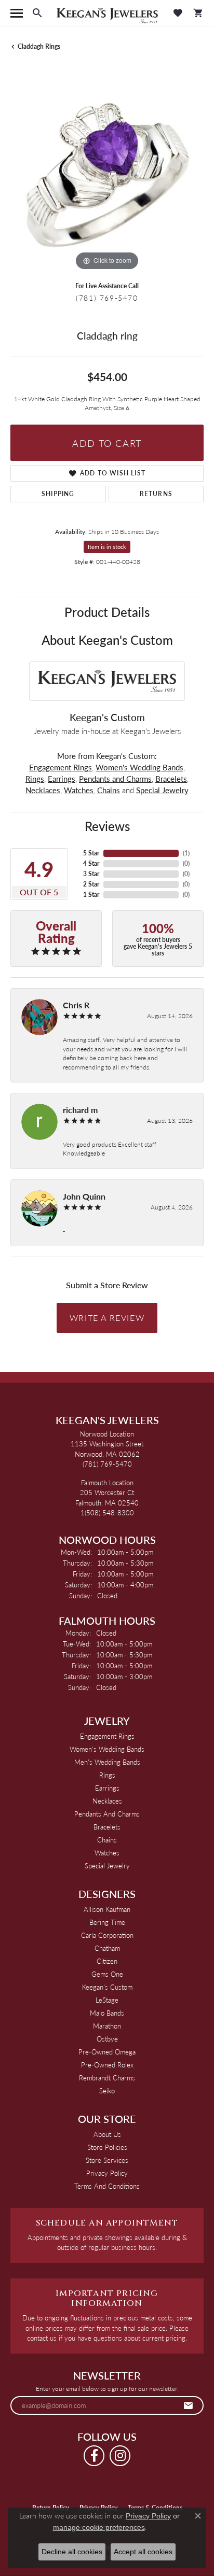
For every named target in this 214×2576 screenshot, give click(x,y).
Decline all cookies (72, 2552)
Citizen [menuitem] (107, 1961)
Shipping (58, 494)
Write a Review (107, 1318)
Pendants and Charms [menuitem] (107, 1814)
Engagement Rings (61, 767)
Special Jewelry (162, 790)
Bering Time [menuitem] (107, 1922)
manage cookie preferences (99, 2527)
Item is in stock (107, 547)
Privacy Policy (107, 2173)
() (186, 853)
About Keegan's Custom (107, 640)
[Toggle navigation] (17, 13)
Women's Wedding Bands (139, 767)
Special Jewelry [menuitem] (107, 1866)
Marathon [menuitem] (107, 2026)
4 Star (91, 863)
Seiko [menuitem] (107, 2091)
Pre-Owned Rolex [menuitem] (107, 2065)
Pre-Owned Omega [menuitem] (107, 2052)
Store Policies (107, 2147)
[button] (37, 13)
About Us (107, 2134)
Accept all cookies (143, 2552)
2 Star (91, 884)
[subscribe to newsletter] (189, 2405)
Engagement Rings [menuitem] (107, 1736)
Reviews (107, 826)
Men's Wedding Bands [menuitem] (107, 1762)
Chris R (76, 1005)
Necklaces (43, 790)
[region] (107, 177)
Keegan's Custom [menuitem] (107, 1987)
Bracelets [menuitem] (107, 1827)
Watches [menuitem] (107, 1853)
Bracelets (171, 779)
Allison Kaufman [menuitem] (107, 1909)
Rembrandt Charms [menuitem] (107, 2078)
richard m (80, 1110)
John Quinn (84, 1196)
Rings (35, 779)
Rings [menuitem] (107, 1775)
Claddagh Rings (39, 46)
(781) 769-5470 (107, 298)
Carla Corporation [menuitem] (107, 1935)
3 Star (91, 874)
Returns (156, 494)
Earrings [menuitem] (107, 1788)
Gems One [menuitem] (107, 1974)
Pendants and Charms (115, 779)
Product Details (107, 612)
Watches (79, 790)
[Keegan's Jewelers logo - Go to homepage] (107, 13)
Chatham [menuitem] (107, 1948)
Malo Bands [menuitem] (107, 2013)
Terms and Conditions (107, 2186)
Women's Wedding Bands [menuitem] (107, 1749)
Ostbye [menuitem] (107, 2039)
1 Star (91, 895)
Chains (109, 790)
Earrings (62, 779)
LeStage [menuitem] (107, 2000)
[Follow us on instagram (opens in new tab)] (120, 2456)
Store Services (107, 2160)
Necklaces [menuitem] (107, 1801)
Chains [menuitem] (107, 1840)
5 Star (91, 853)
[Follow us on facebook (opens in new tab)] (94, 2456)
